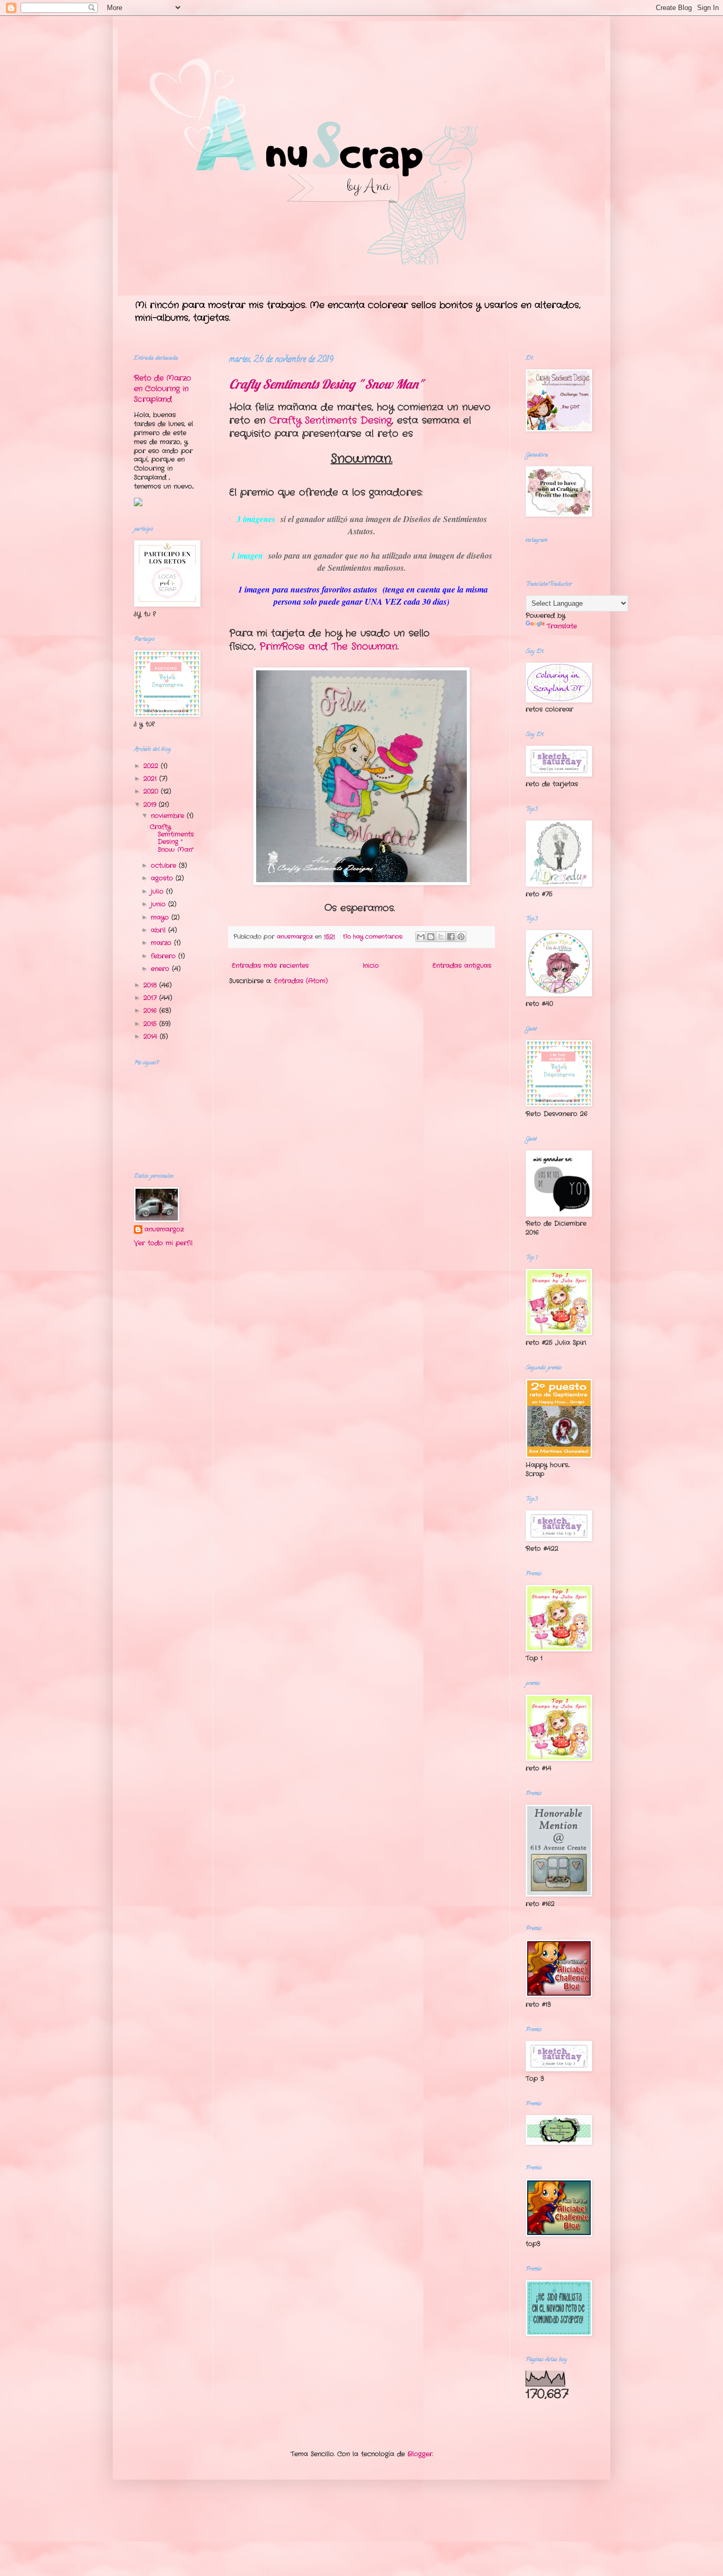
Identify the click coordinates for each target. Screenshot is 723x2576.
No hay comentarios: (374, 937)
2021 (151, 779)
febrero (165, 956)
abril (160, 930)
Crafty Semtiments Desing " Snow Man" (326, 384)
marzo (162, 943)
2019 (151, 805)
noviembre (169, 816)
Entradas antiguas (462, 966)
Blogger (420, 2454)
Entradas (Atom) (301, 981)
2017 (151, 998)
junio (160, 904)
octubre (165, 865)
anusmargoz (164, 1229)
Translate (562, 626)
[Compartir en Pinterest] (461, 937)
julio (159, 891)
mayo (161, 917)
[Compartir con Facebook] (451, 937)
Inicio (371, 966)
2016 (151, 1011)
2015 (151, 1024)
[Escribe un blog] (431, 937)
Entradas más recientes (270, 966)
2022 (152, 766)
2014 (152, 1036)
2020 (152, 791)
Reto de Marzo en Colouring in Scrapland (162, 388)
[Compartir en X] (441, 937)
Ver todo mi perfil (163, 1243)
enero (161, 969)
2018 (151, 985)
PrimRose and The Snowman (328, 647)
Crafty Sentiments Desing (331, 420)
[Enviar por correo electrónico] (421, 937)
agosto (163, 878)
